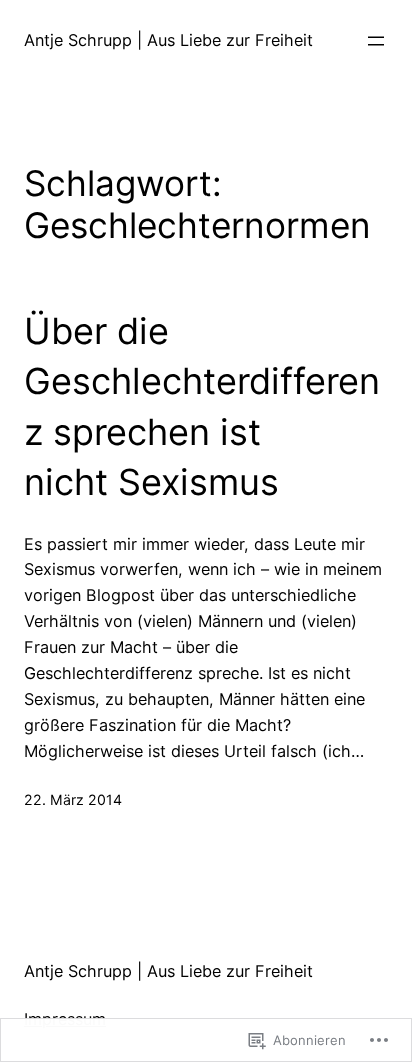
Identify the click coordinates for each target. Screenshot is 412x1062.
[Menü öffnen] (376, 41)
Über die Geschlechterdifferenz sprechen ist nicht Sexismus (202, 406)
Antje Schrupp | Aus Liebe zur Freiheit (168, 40)
